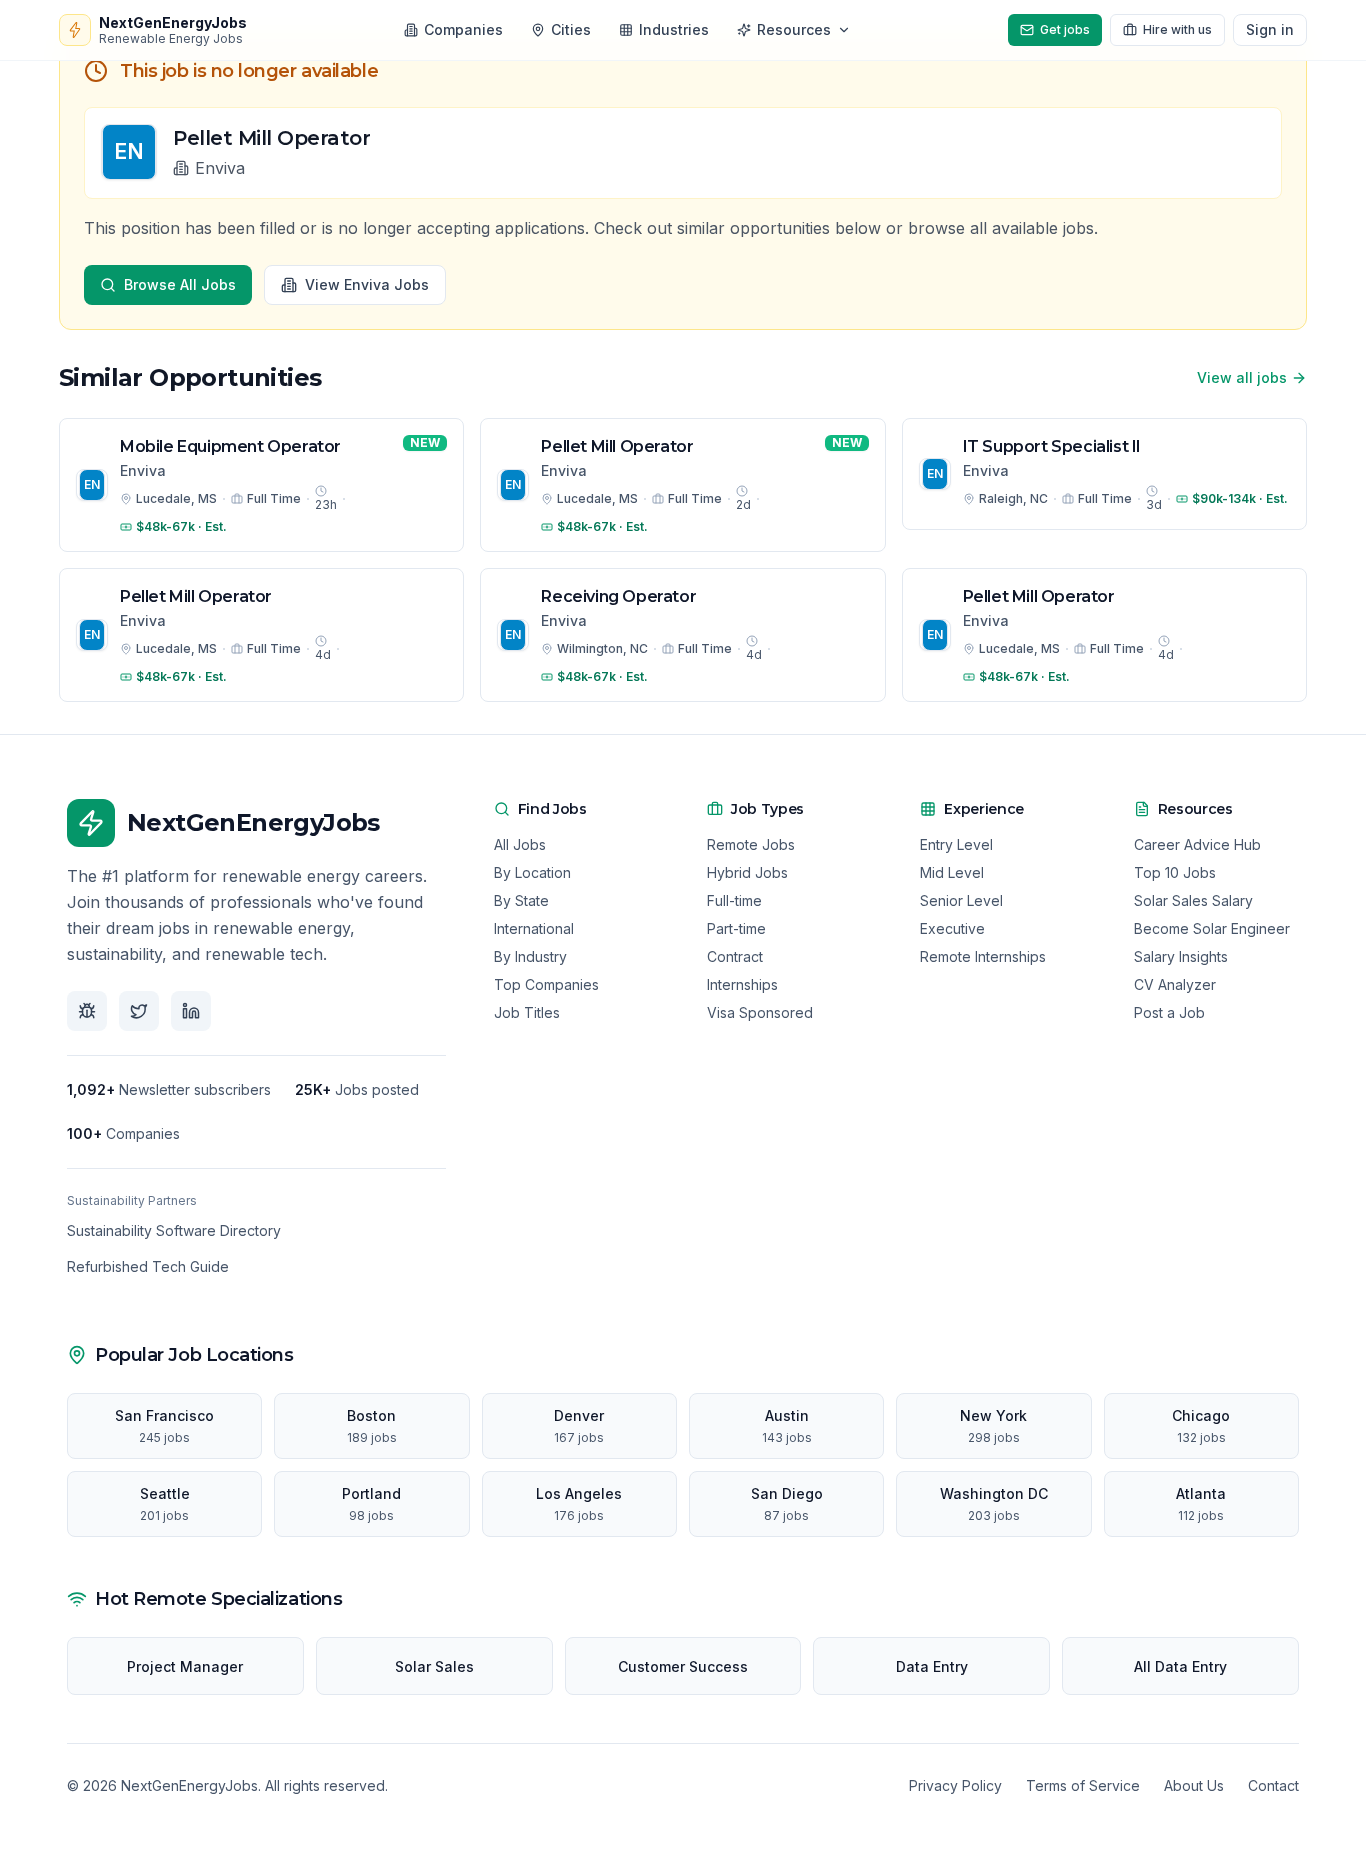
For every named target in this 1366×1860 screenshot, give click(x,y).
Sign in (1270, 29)
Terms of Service (1083, 1785)
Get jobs (1065, 29)
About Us (1194, 1785)
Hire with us (1177, 29)
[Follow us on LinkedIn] (191, 1011)
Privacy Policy (955, 1785)
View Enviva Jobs (367, 284)
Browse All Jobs (180, 284)
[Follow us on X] (139, 1011)
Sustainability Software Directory (174, 1230)
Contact (1273, 1785)
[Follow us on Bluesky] (87, 1011)
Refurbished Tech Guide (148, 1266)
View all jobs (1242, 377)
